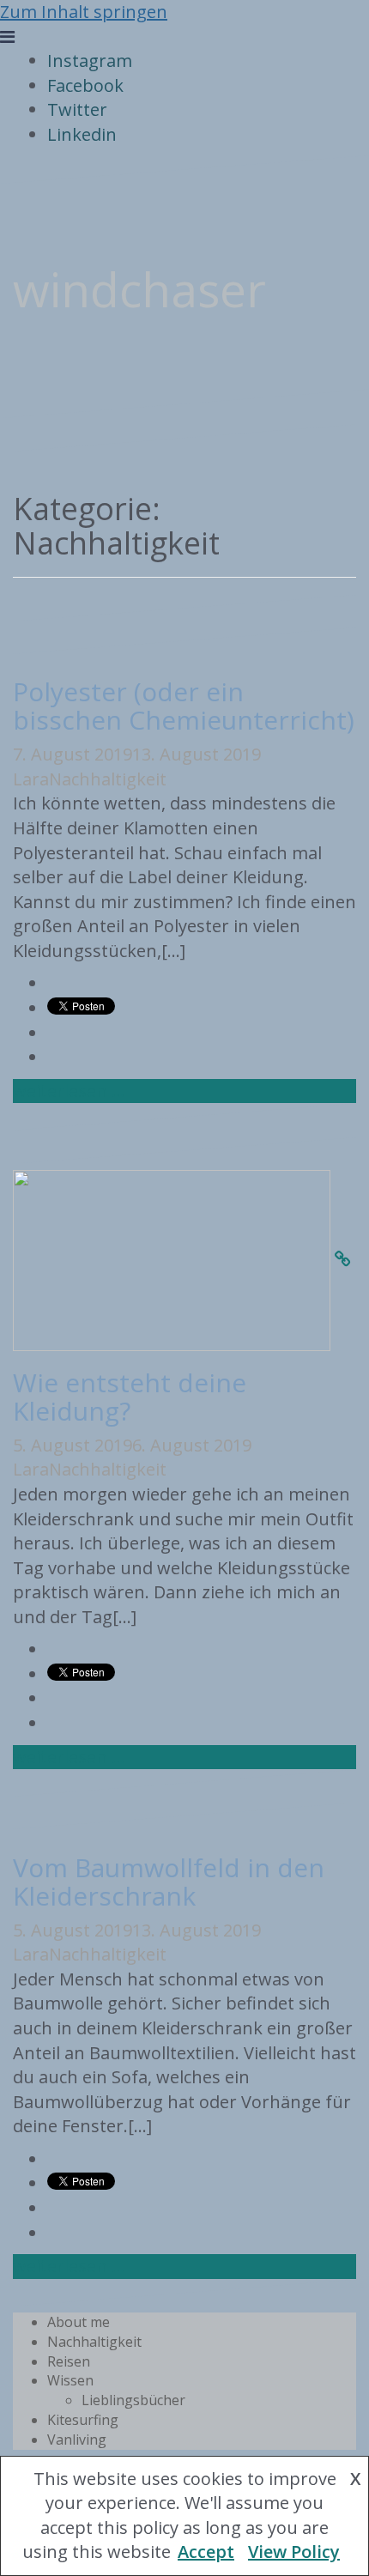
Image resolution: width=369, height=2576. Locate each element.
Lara (31, 779)
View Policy (294, 2552)
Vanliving (77, 2440)
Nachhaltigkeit (108, 779)
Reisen (69, 2361)
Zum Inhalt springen (84, 12)
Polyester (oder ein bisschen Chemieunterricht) (184, 706)
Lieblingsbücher (133, 2400)
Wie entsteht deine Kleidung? (130, 1397)
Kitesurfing (83, 2420)
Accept (206, 2552)
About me (79, 2322)
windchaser (139, 289)
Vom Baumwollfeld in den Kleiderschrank (169, 1882)
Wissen (70, 2380)
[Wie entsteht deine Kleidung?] (343, 1259)
